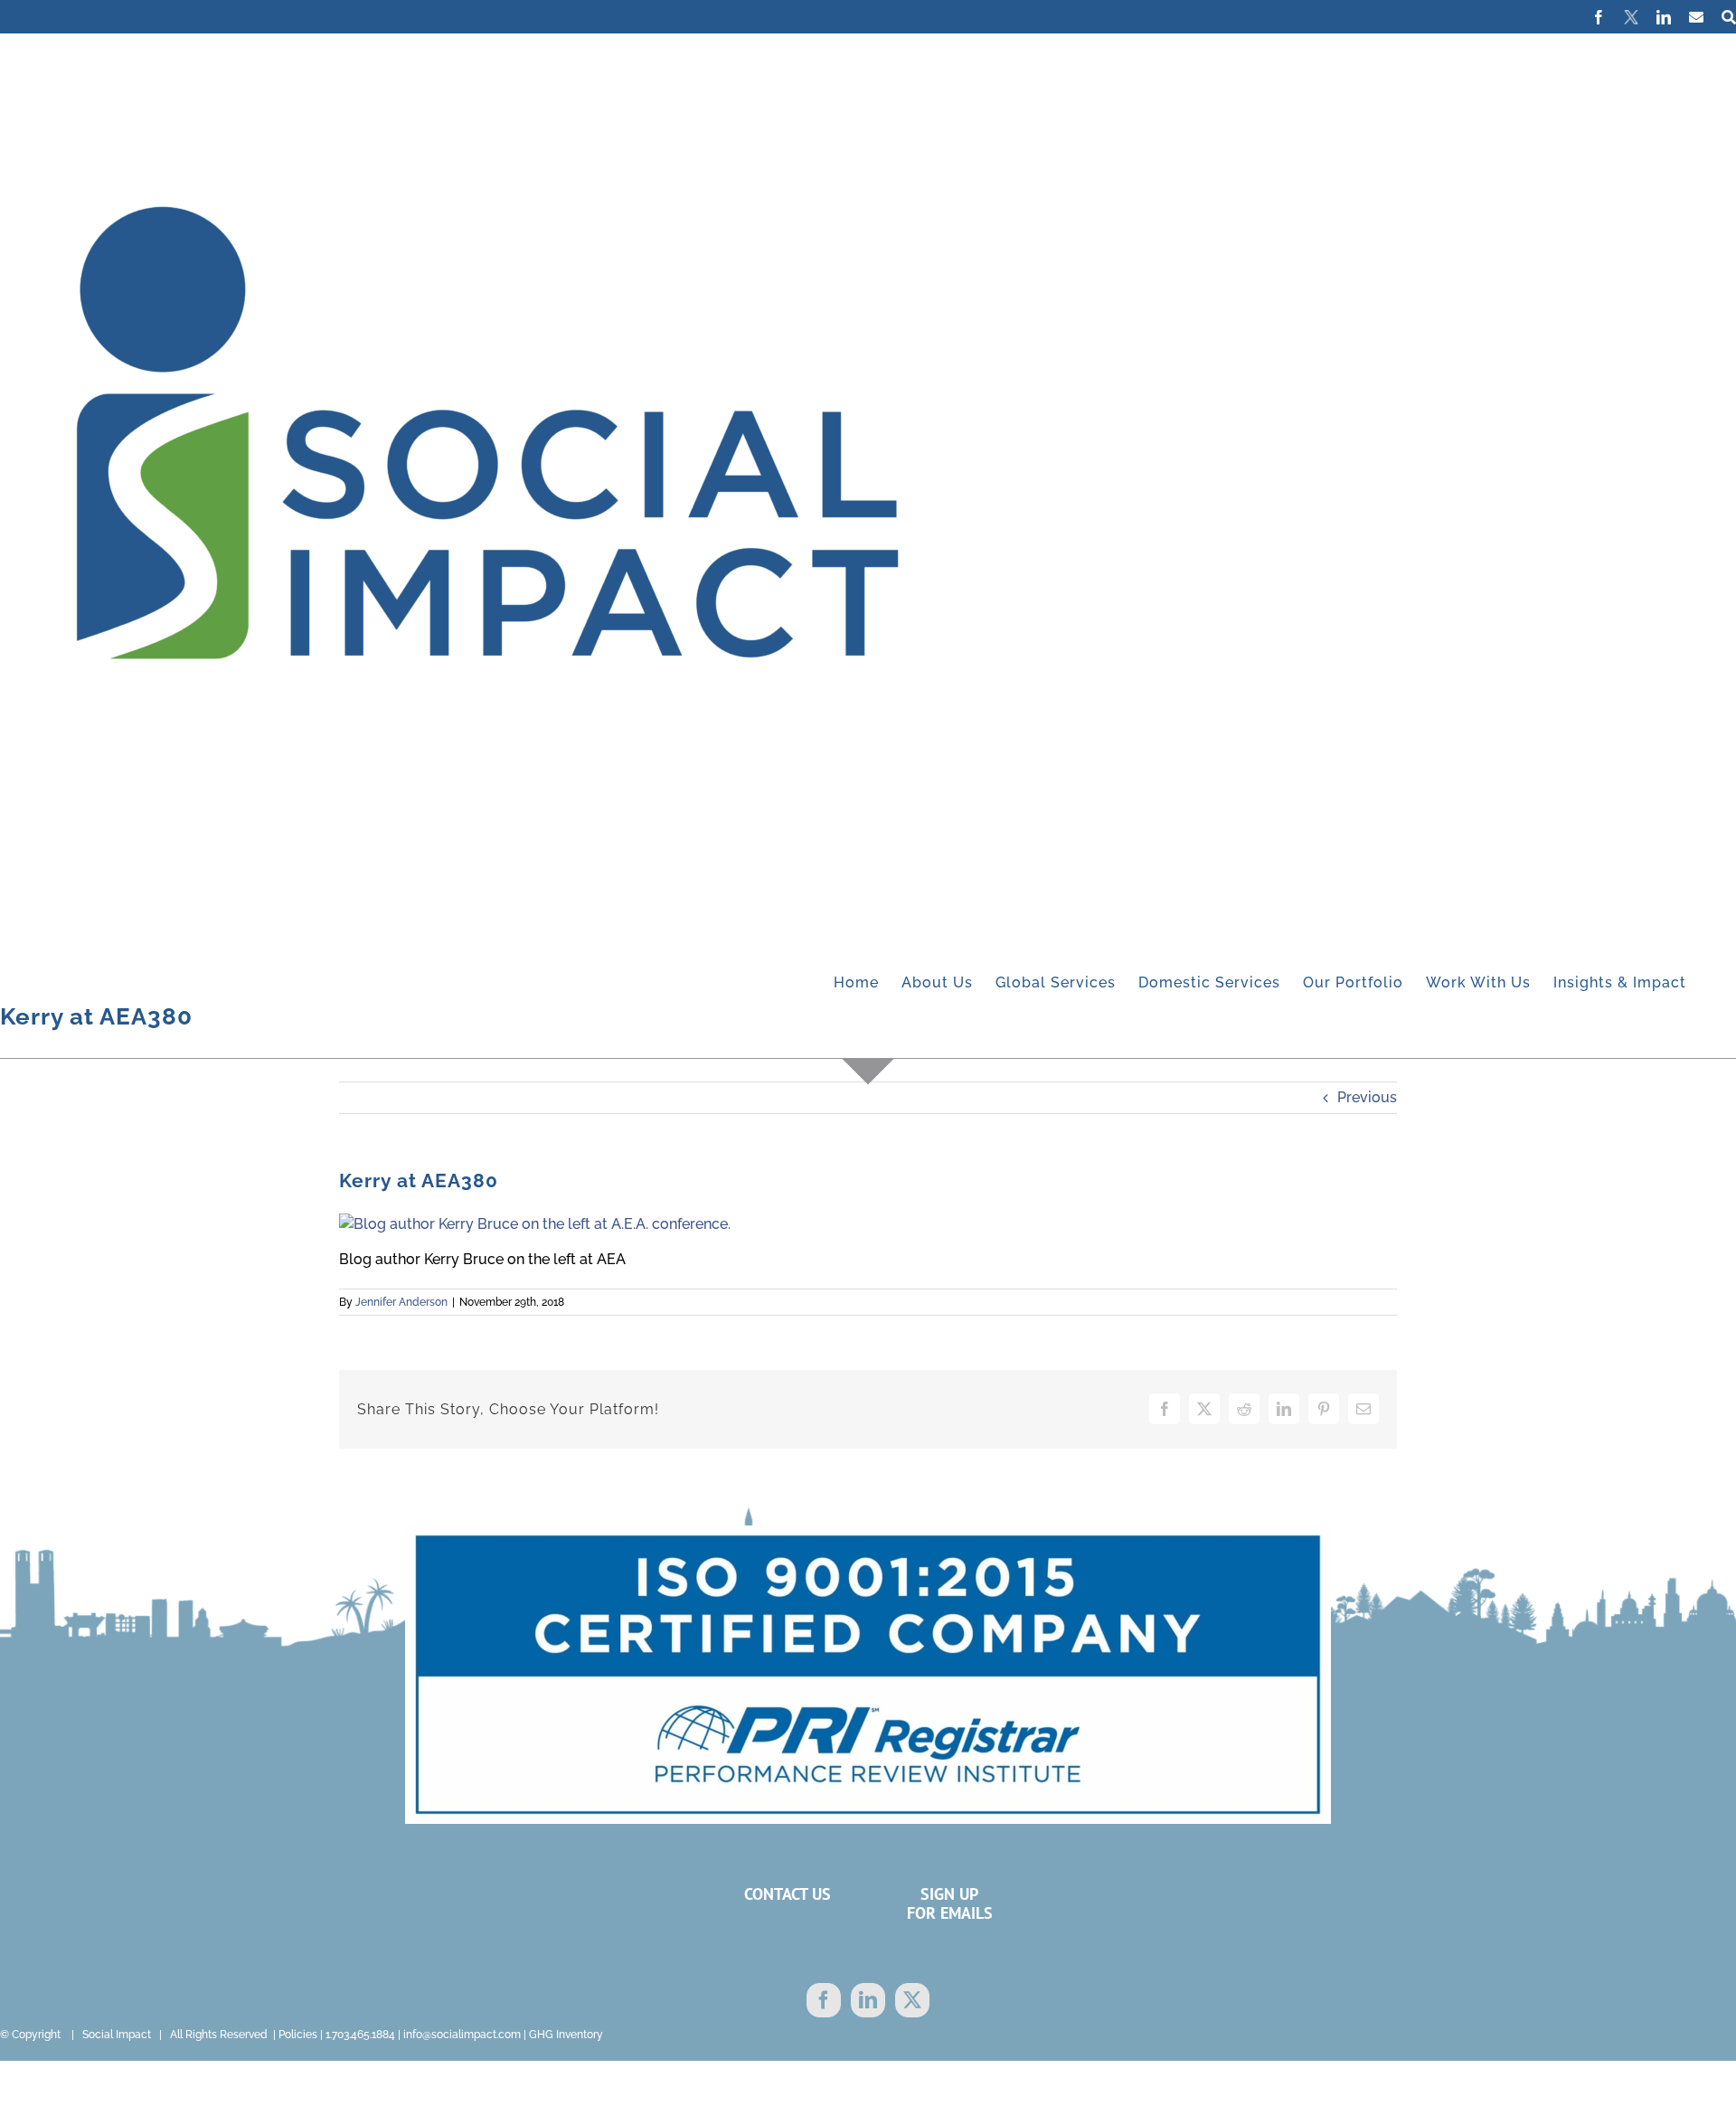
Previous (1367, 1097)
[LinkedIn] (868, 2000)
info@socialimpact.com (462, 2035)
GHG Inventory (566, 2035)
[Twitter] (912, 2000)
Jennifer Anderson (401, 1302)
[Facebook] (824, 2000)
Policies (298, 2035)
